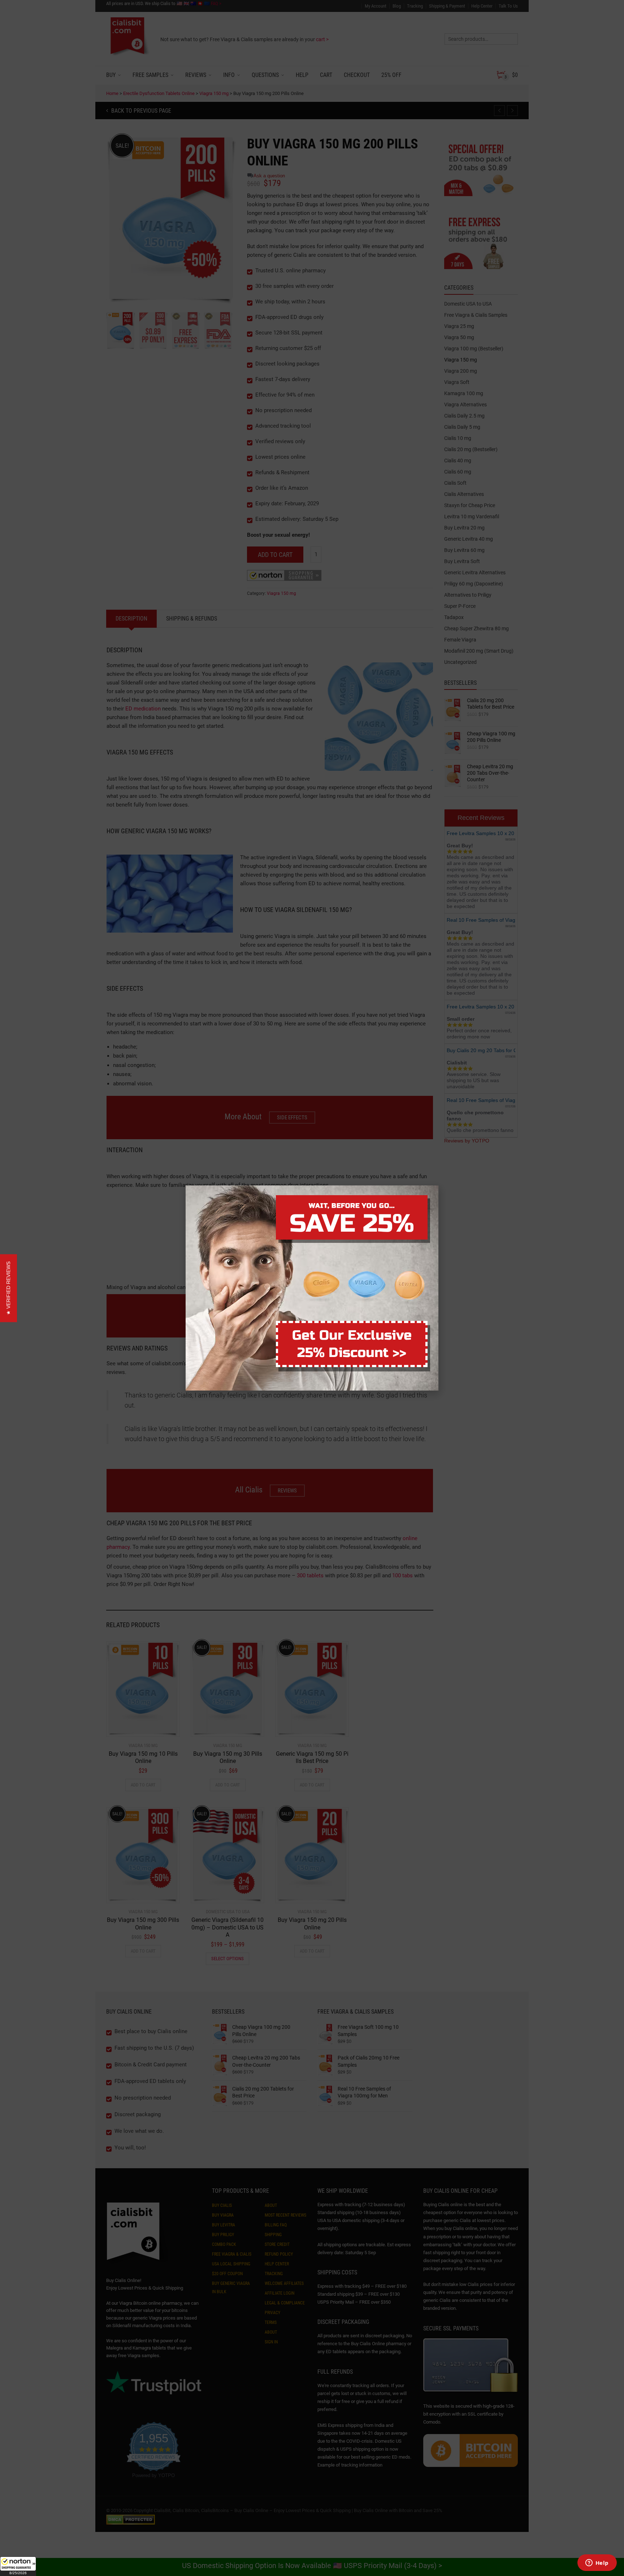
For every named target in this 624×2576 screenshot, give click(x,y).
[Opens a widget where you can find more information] (597, 2563)
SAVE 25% (352, 1224)
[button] (18, 2566)
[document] (312, 1288)
